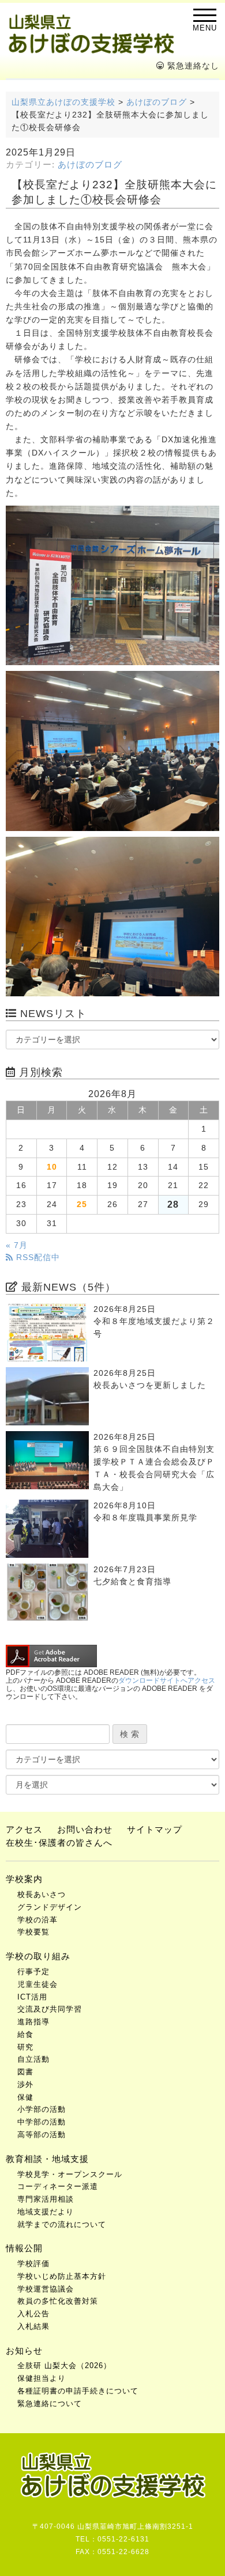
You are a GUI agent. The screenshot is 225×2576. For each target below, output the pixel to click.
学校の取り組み (38, 1956)
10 (52, 1167)
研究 (25, 2047)
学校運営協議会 (46, 2289)
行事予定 (33, 1972)
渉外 (25, 2084)
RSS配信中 (37, 1257)
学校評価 (33, 2264)
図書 (25, 2072)
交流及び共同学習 (50, 2009)
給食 (25, 2034)
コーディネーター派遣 (58, 2186)
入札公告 (33, 2314)
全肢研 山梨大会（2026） (64, 2366)
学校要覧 (33, 1932)
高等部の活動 (42, 2135)
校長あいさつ (42, 1894)
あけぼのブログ (90, 165)
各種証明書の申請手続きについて (78, 2391)
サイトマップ (155, 1829)
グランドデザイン (50, 1907)
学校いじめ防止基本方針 (62, 2276)
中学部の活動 (42, 2122)
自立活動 (33, 2059)
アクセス (24, 1829)
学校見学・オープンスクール (70, 2174)
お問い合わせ (85, 1829)
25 (82, 1204)
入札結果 (33, 2326)
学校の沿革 (37, 1920)
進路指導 (33, 2022)
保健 (25, 2097)
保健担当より (42, 2378)
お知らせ (24, 2351)
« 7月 (17, 1245)
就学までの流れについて (62, 2224)
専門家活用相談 (46, 2199)
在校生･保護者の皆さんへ (59, 1843)
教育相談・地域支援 (47, 2159)
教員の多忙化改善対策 (58, 2301)
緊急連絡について (50, 2404)
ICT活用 (32, 1997)
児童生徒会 (37, 1984)
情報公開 (24, 2248)
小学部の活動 (42, 2109)
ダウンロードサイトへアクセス (167, 1680)
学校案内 (24, 1879)
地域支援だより (46, 2212)
